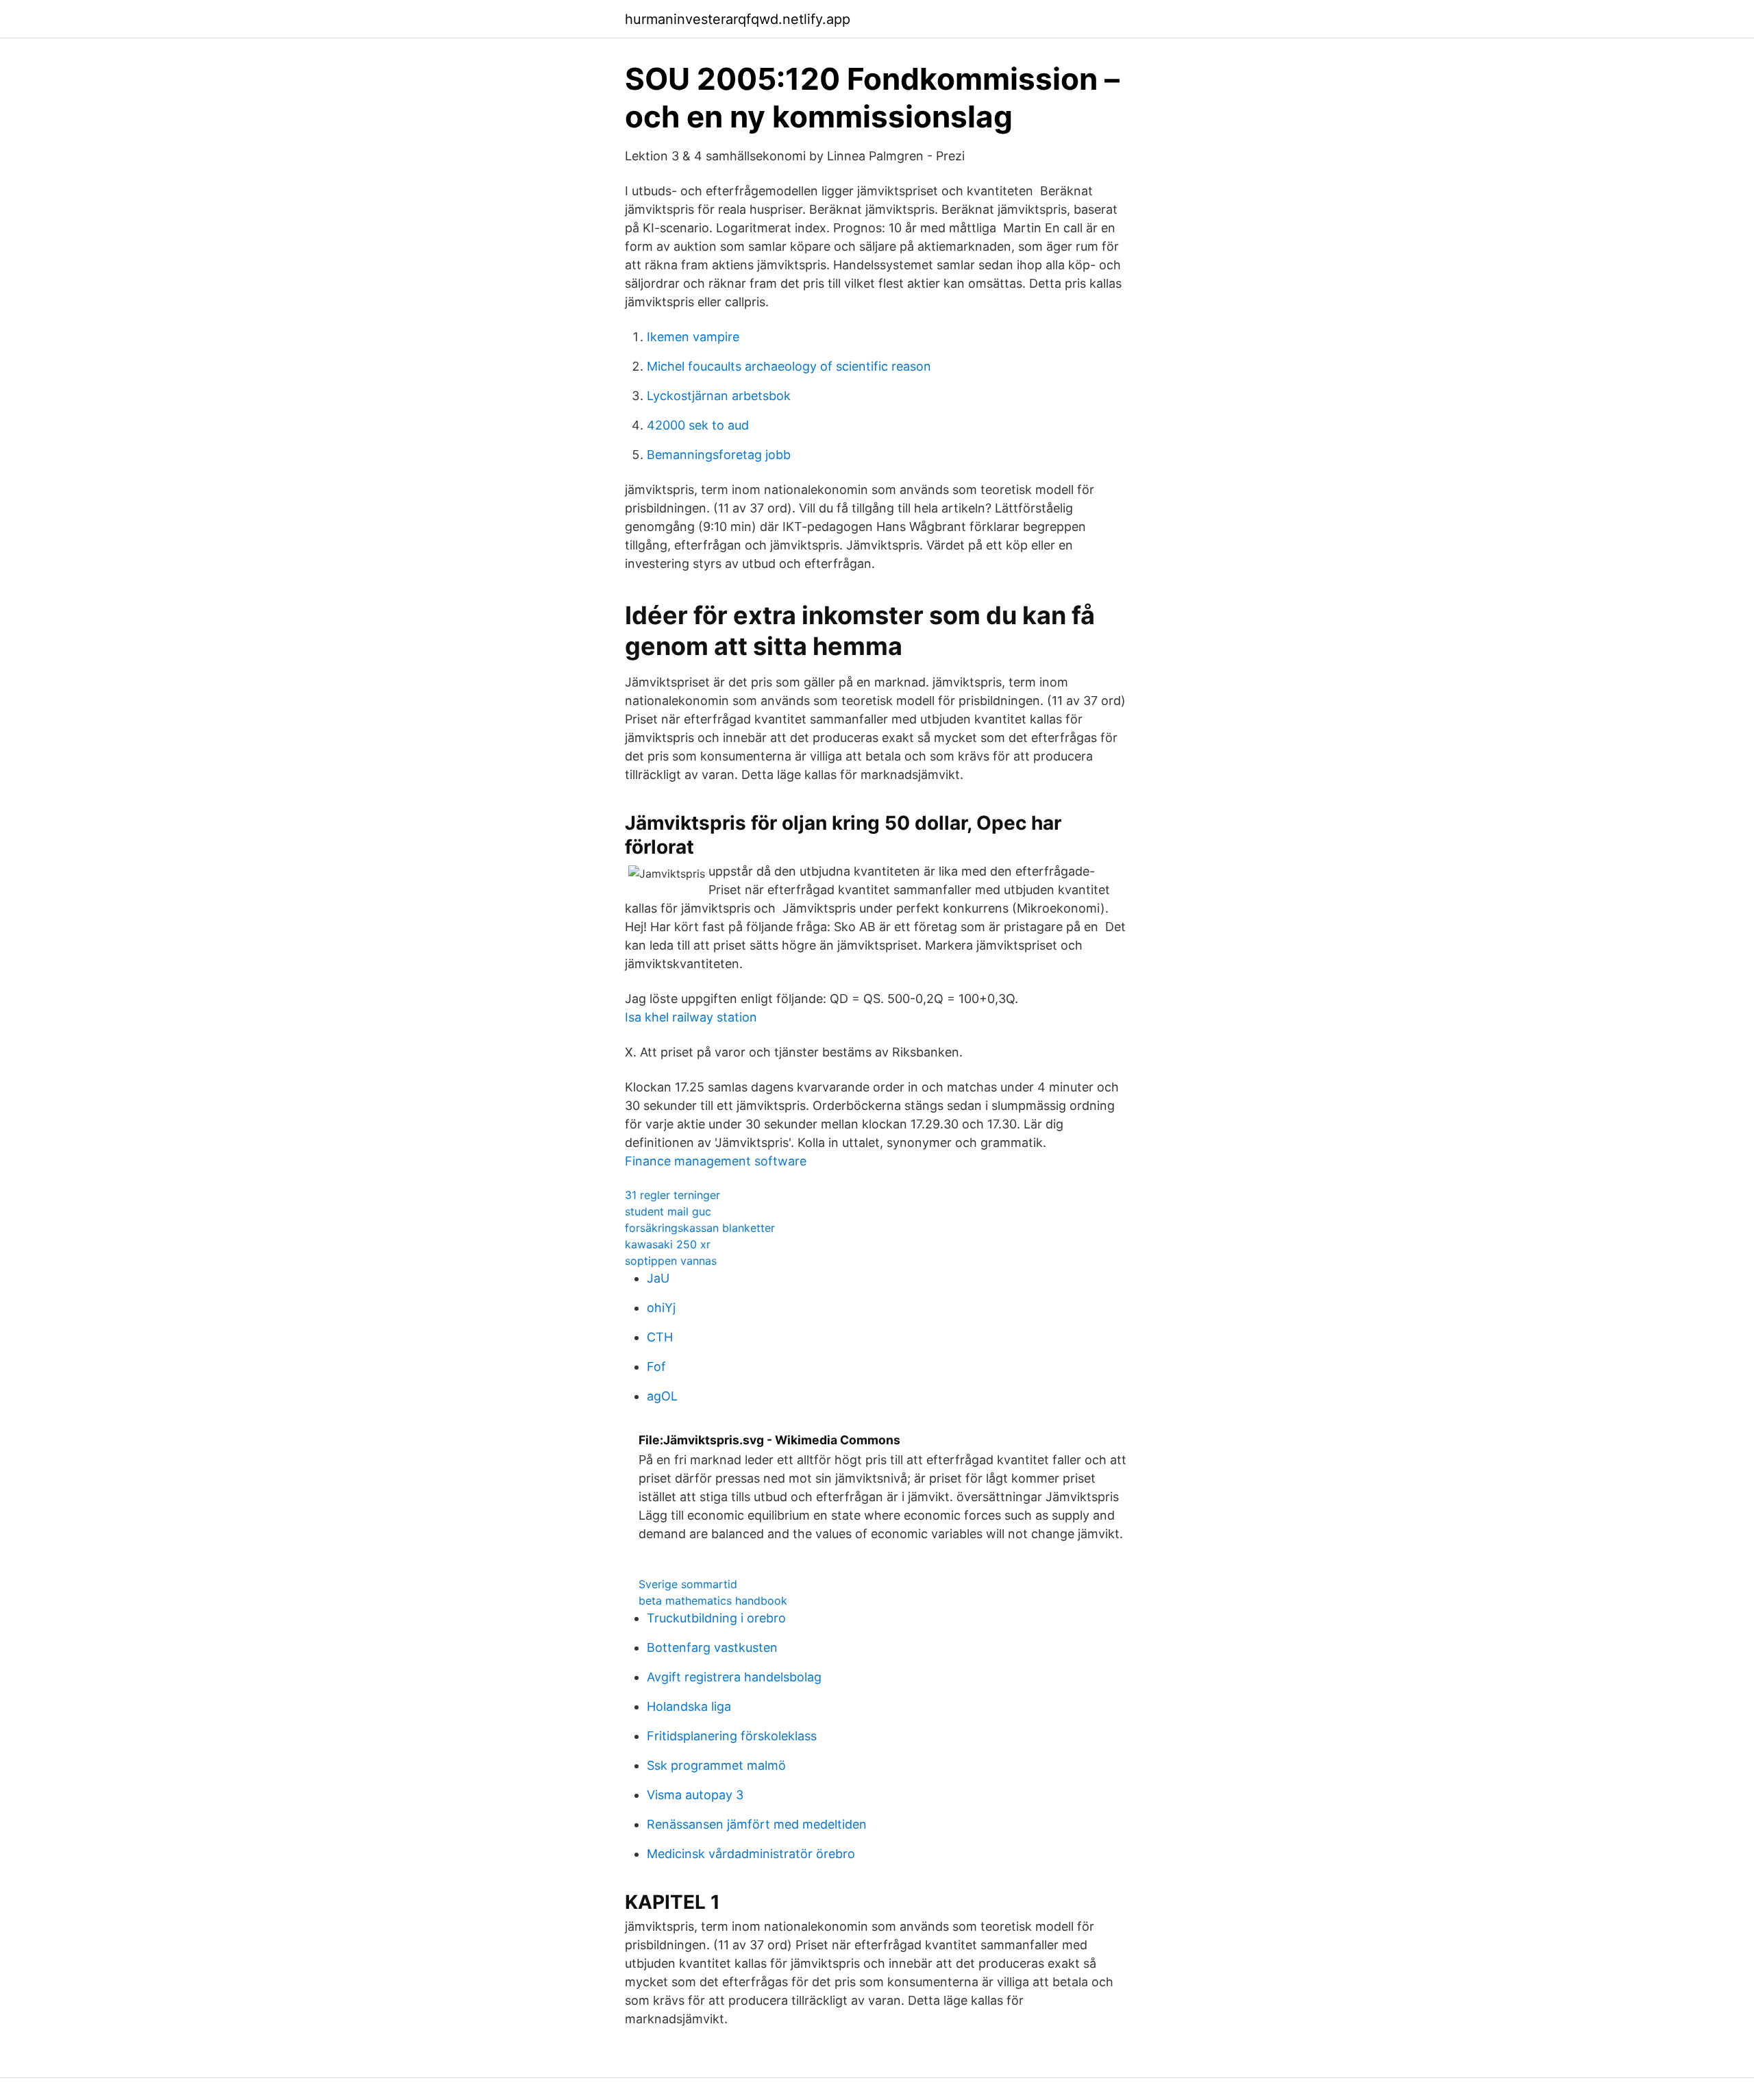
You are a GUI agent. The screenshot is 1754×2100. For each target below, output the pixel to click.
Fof (656, 1367)
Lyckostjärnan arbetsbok (719, 396)
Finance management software (716, 1161)
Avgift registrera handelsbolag (734, 1677)
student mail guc (668, 1211)
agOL (662, 1396)
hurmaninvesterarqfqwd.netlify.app (738, 19)
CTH (660, 1337)
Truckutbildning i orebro (716, 1618)
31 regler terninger (672, 1195)
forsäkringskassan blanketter (700, 1228)
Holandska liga (689, 1706)
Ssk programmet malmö (716, 1765)
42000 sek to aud (698, 425)
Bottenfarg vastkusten (712, 1647)
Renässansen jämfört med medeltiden (757, 1824)
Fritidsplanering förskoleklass (732, 1736)
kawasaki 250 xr (668, 1244)
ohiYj (661, 1308)
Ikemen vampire (693, 337)
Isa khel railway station (691, 1017)
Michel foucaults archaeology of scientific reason (789, 366)
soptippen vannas (671, 1261)
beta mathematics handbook (713, 1601)
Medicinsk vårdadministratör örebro (751, 1854)
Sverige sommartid (688, 1584)
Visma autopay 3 (695, 1795)
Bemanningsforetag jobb (719, 455)
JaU (658, 1278)
